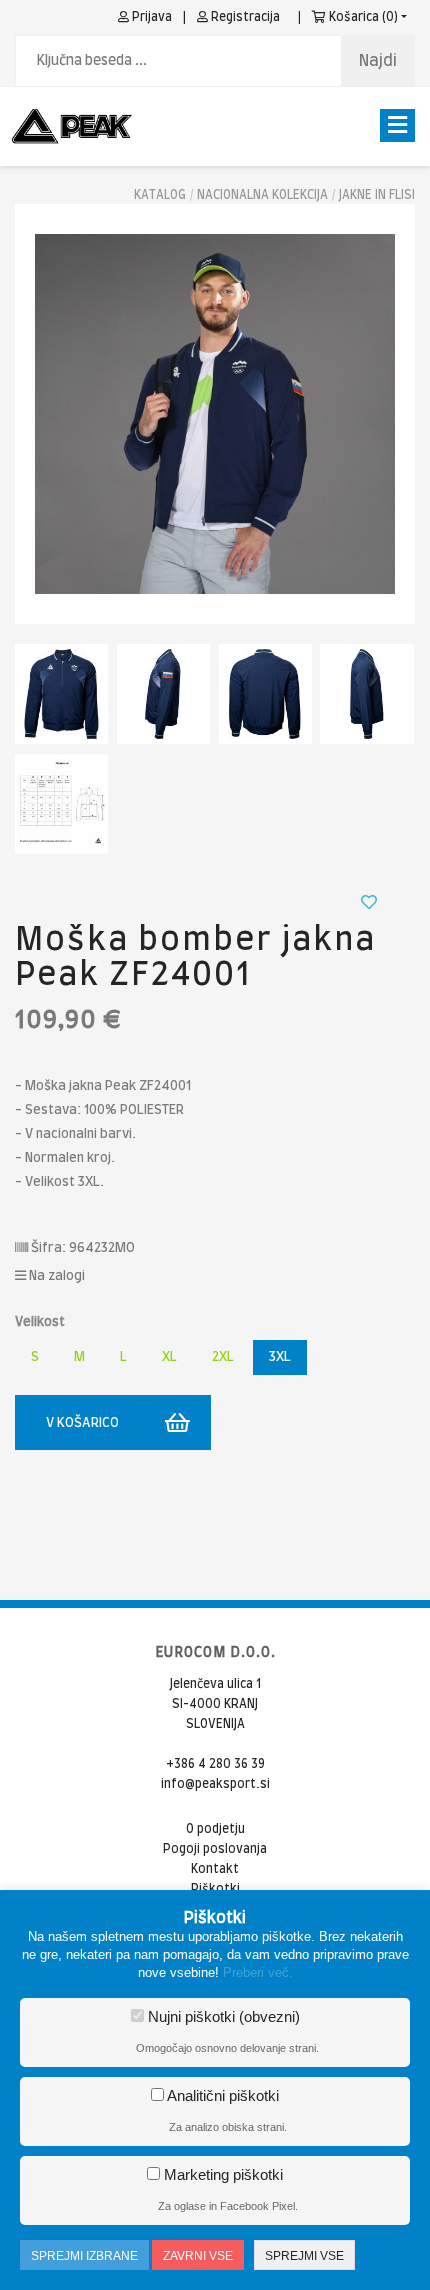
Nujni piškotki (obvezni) (222, 2016)
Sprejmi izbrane (84, 2256)
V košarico (82, 1423)
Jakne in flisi (377, 195)
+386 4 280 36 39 (215, 1764)
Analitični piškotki (221, 2095)
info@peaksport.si (215, 1784)
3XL (280, 1357)
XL (169, 1357)
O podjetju (215, 1829)
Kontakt (215, 1869)
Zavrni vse (198, 2256)
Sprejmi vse (304, 2256)
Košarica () (362, 17)
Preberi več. (258, 1972)
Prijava (150, 17)
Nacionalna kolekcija (262, 195)
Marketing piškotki (221, 2174)
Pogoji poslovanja (215, 1849)
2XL (223, 1357)
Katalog (160, 195)
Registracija (244, 17)
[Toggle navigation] (397, 125)
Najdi (378, 61)
